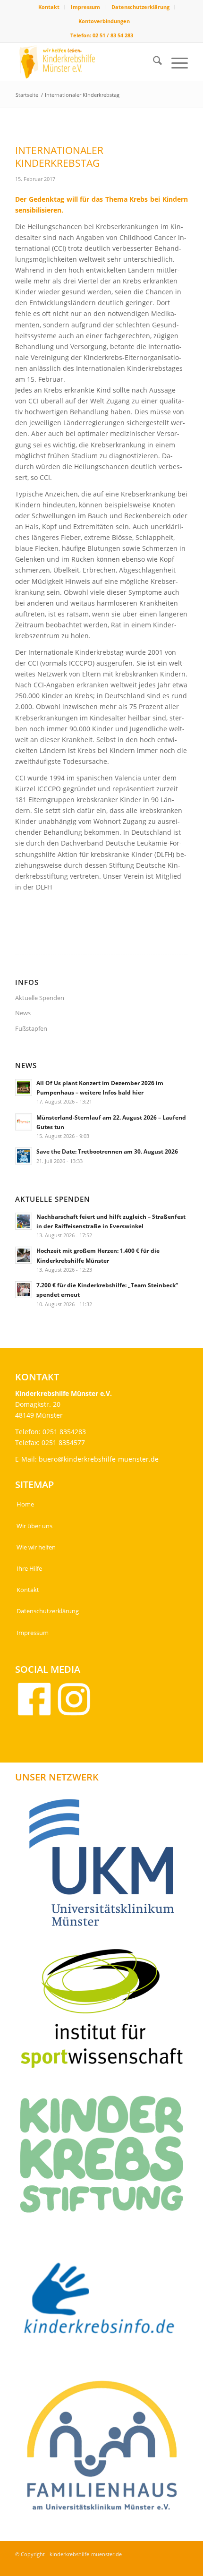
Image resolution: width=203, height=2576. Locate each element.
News (23, 1013)
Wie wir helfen (36, 1547)
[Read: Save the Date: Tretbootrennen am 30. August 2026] (24, 1156)
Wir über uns (34, 1526)
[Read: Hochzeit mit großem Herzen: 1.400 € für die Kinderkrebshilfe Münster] (24, 1255)
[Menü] (175, 62)
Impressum (85, 7)
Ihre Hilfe (29, 1568)
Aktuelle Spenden (40, 998)
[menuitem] (49, 7)
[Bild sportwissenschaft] (105, 2012)
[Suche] (153, 62)
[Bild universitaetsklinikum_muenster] (105, 1866)
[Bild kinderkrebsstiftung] (105, 2158)
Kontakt (49, 7)
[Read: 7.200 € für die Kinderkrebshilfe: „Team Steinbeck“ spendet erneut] (24, 1290)
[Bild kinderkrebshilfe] (105, 2304)
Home (25, 1504)
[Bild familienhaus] (105, 2450)
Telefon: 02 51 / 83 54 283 (102, 35)
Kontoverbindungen (104, 21)
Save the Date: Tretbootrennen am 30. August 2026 (107, 1151)
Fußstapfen (31, 1028)
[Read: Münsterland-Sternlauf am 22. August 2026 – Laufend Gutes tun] (24, 1122)
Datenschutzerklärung (140, 7)
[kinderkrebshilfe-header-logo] (84, 62)
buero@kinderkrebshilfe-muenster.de (99, 1459)
